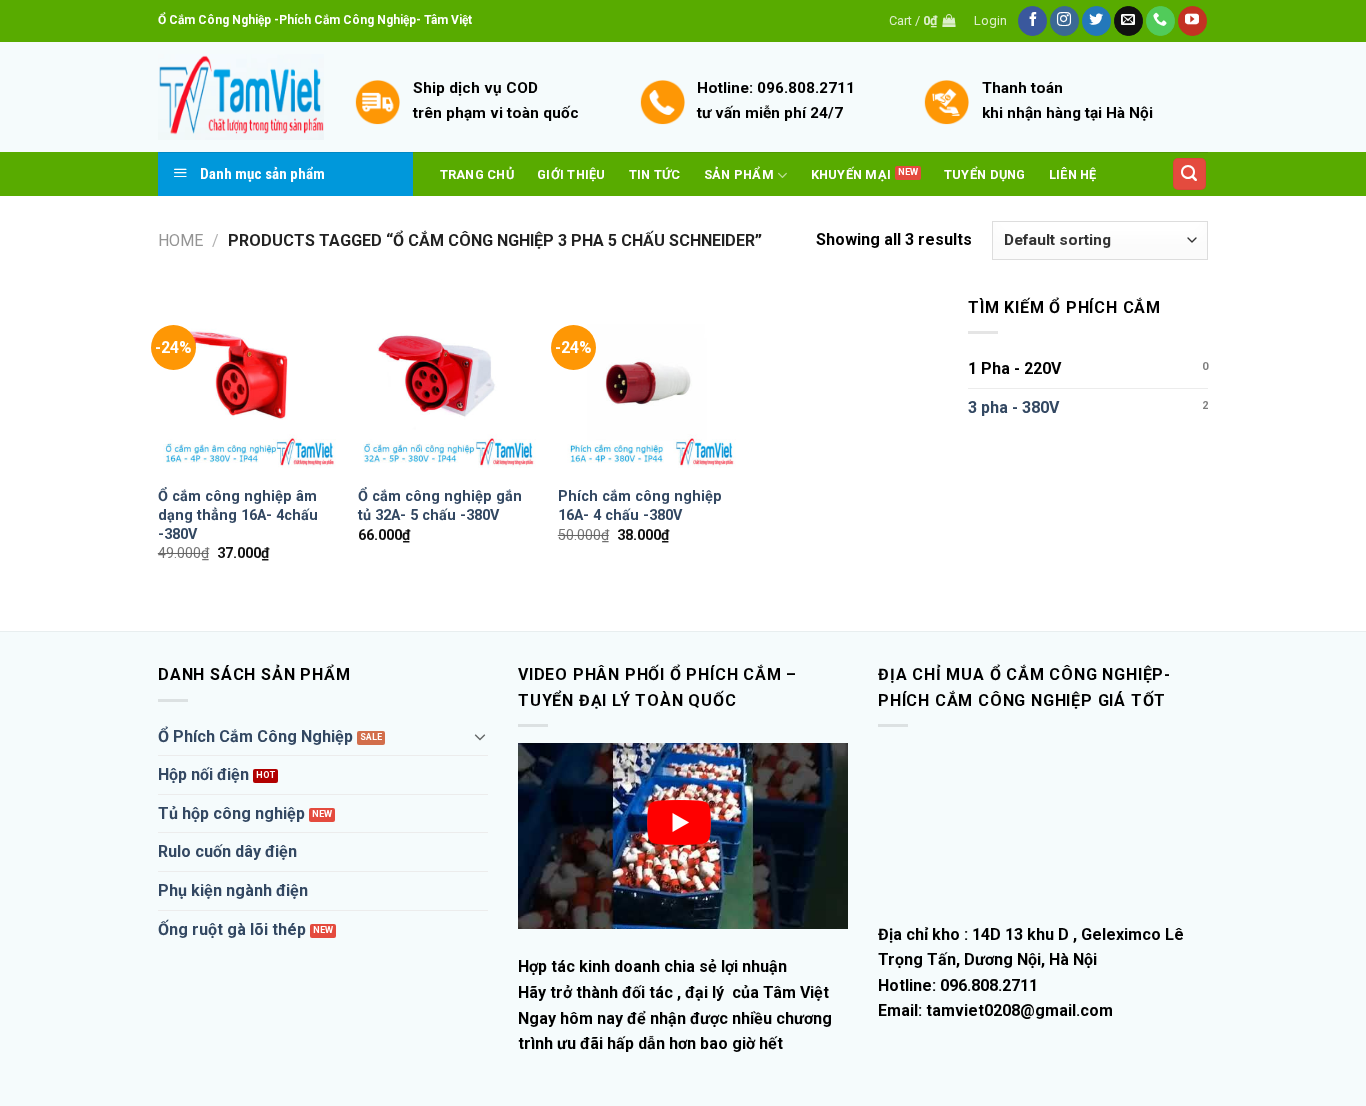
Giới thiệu (571, 174)
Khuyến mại (851, 174)
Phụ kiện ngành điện (233, 890)
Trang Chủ (477, 174)
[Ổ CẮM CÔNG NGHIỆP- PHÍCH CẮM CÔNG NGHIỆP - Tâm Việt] (241, 97)
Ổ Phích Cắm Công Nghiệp (255, 736)
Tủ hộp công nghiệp (231, 813)
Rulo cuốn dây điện (227, 851)
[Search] (1190, 174)
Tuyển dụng (985, 174)
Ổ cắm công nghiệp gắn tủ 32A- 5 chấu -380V (440, 506)
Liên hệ (1073, 174)
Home (180, 240)
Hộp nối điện (203, 774)
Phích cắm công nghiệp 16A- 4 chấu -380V (640, 506)
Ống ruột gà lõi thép (232, 929)
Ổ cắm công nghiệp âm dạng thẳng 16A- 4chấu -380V (238, 515)
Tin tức (655, 174)
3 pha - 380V (1013, 407)
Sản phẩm (739, 174)
